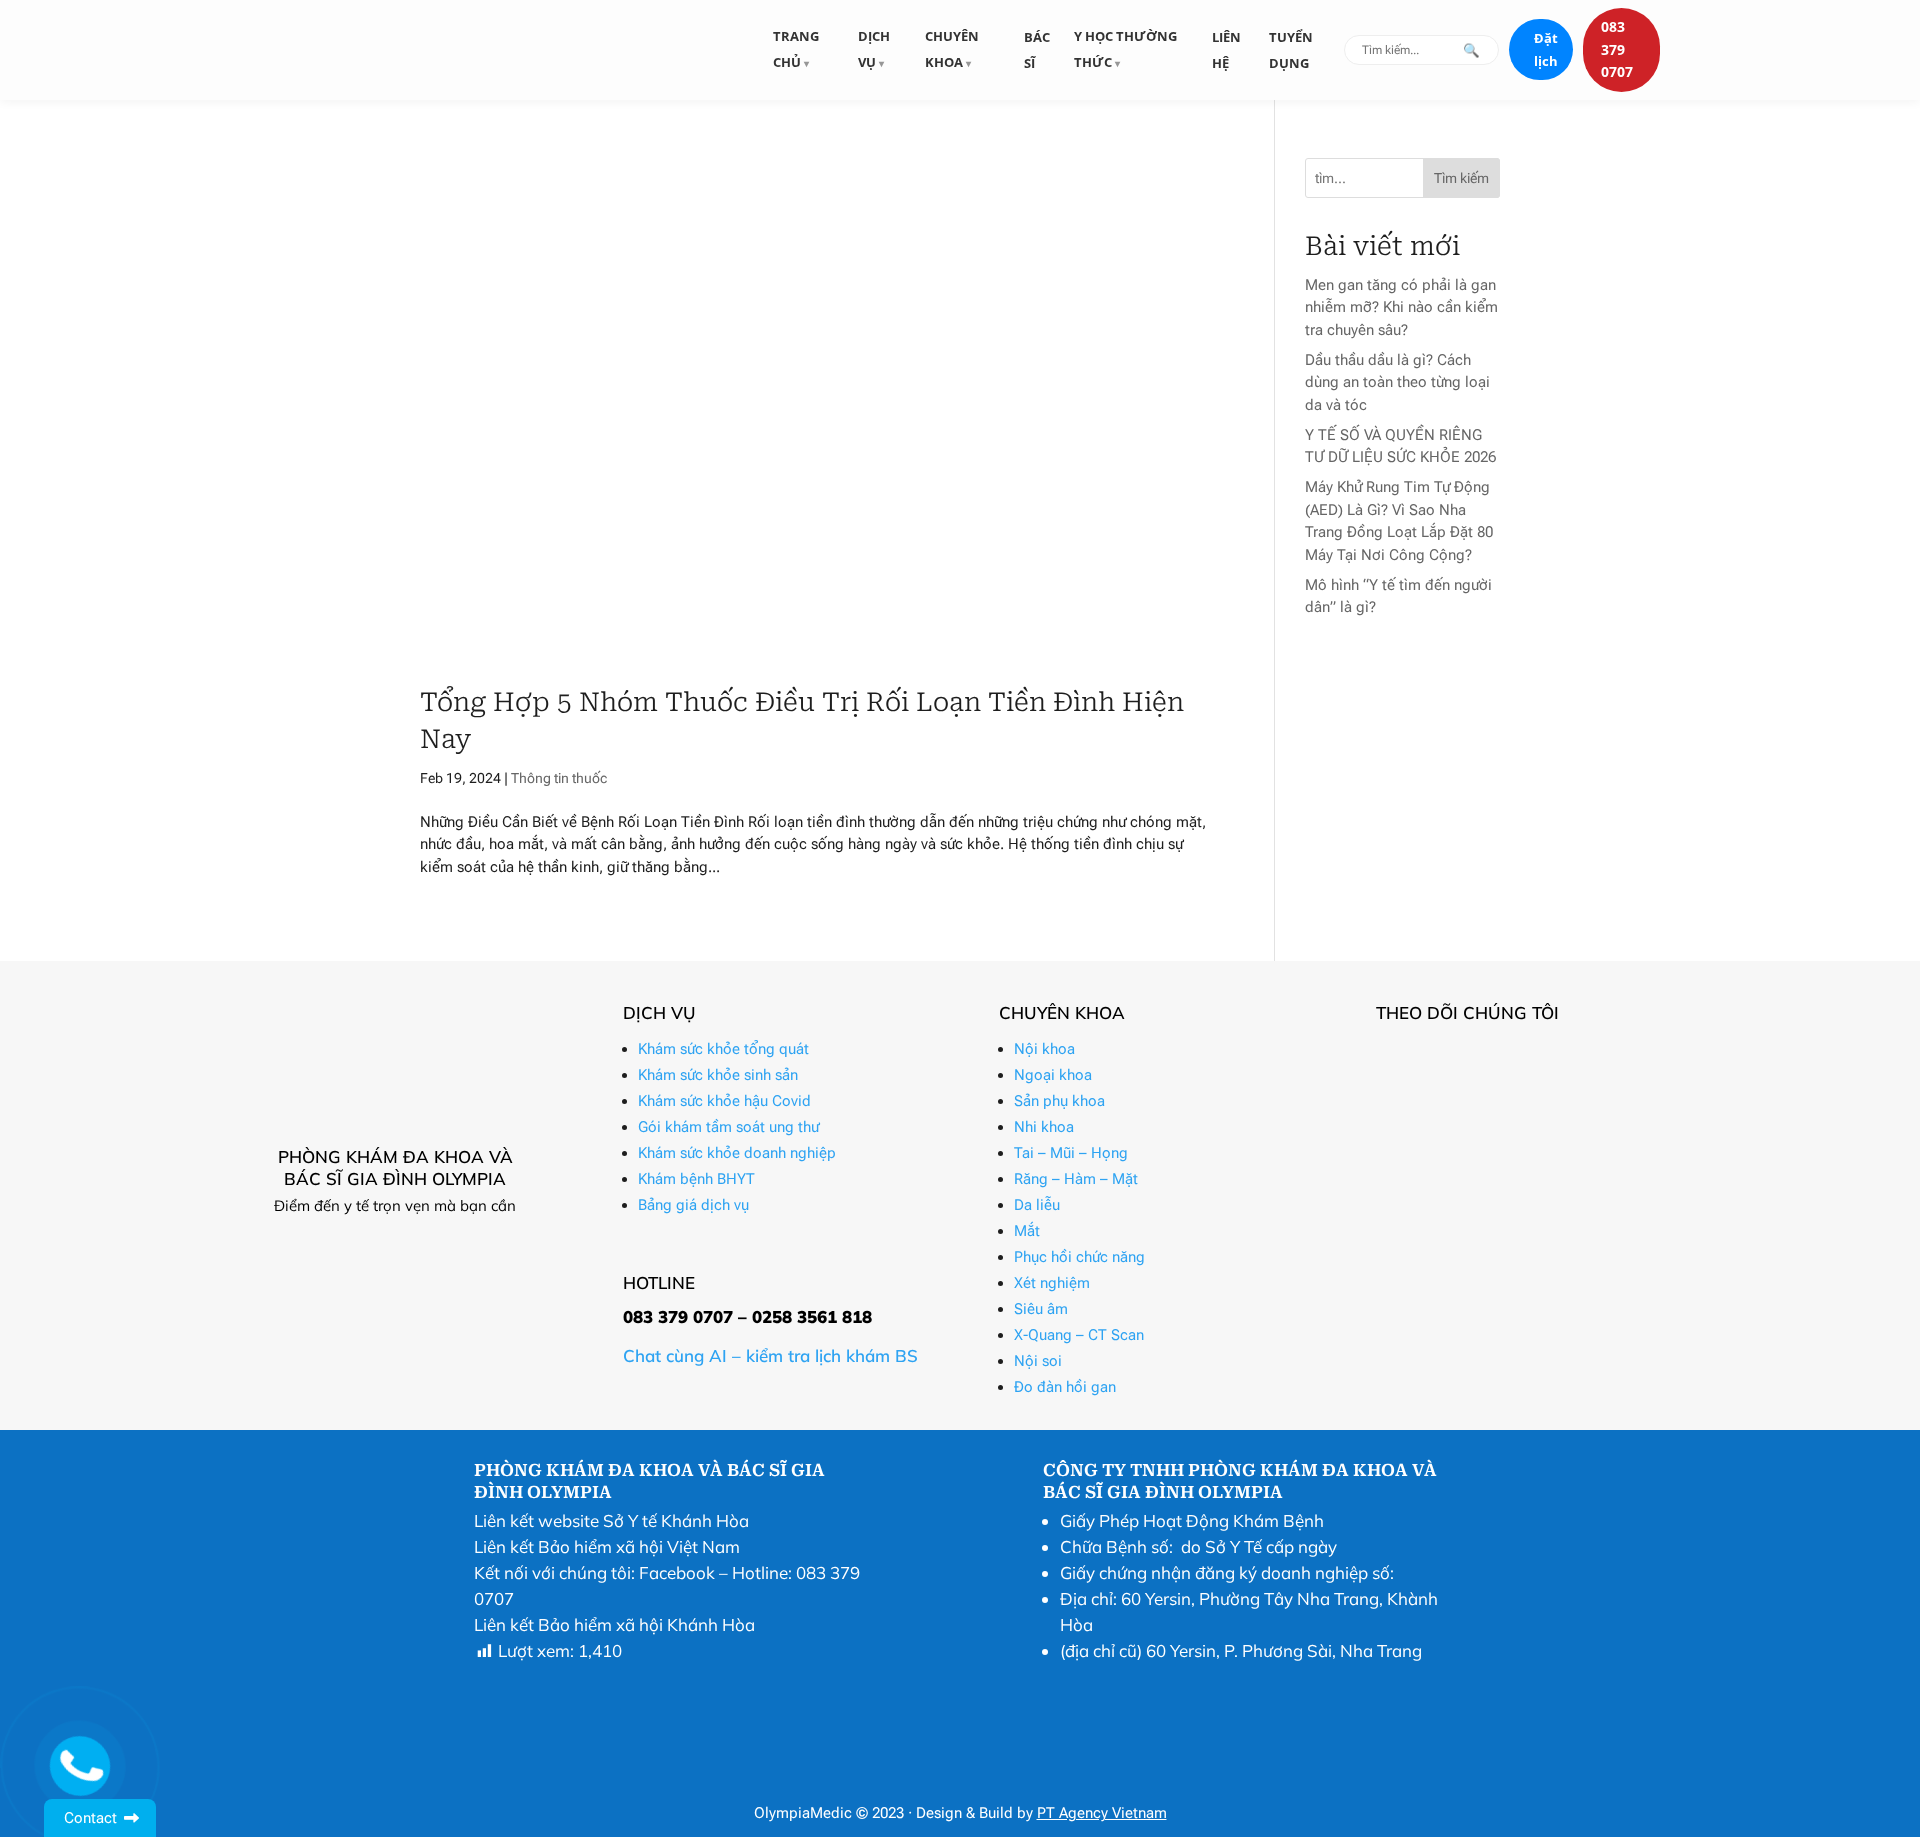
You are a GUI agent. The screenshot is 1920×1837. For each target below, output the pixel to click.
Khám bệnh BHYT (696, 1179)
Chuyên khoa (952, 49)
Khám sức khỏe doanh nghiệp (737, 1153)
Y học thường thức (1125, 49)
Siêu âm (1041, 1309)
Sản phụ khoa (1059, 1101)
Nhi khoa (1044, 1127)
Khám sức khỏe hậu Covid (724, 1101)
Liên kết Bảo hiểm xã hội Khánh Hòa (614, 1624)
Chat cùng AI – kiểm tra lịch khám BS (770, 1355)
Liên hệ (1226, 50)
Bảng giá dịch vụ (693, 1205)
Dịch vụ (874, 49)
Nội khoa (1044, 1049)
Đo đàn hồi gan (1065, 1387)
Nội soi (1038, 1361)
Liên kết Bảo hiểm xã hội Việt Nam (607, 1546)
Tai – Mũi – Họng (1071, 1153)
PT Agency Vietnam (1102, 1813)
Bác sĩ (1037, 50)
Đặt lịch (1546, 49)
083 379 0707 (1617, 49)
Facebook (677, 1572)
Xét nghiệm (1052, 1283)
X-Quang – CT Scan (1079, 1335)
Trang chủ (796, 49)
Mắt (1027, 1231)
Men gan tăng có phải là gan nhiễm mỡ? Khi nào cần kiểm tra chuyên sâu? (1401, 307)
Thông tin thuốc (559, 778)
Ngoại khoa (1053, 1075)
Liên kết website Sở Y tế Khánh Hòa (611, 1520)
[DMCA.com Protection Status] (1093, 1778)
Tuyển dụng (1291, 50)
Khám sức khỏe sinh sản (718, 1075)
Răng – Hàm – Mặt (1076, 1179)
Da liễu (1037, 1205)
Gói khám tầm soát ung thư (728, 1127)
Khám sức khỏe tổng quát (723, 1049)
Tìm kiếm (1461, 178)
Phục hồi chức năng (1079, 1257)
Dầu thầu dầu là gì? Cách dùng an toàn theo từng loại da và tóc (1397, 382)
